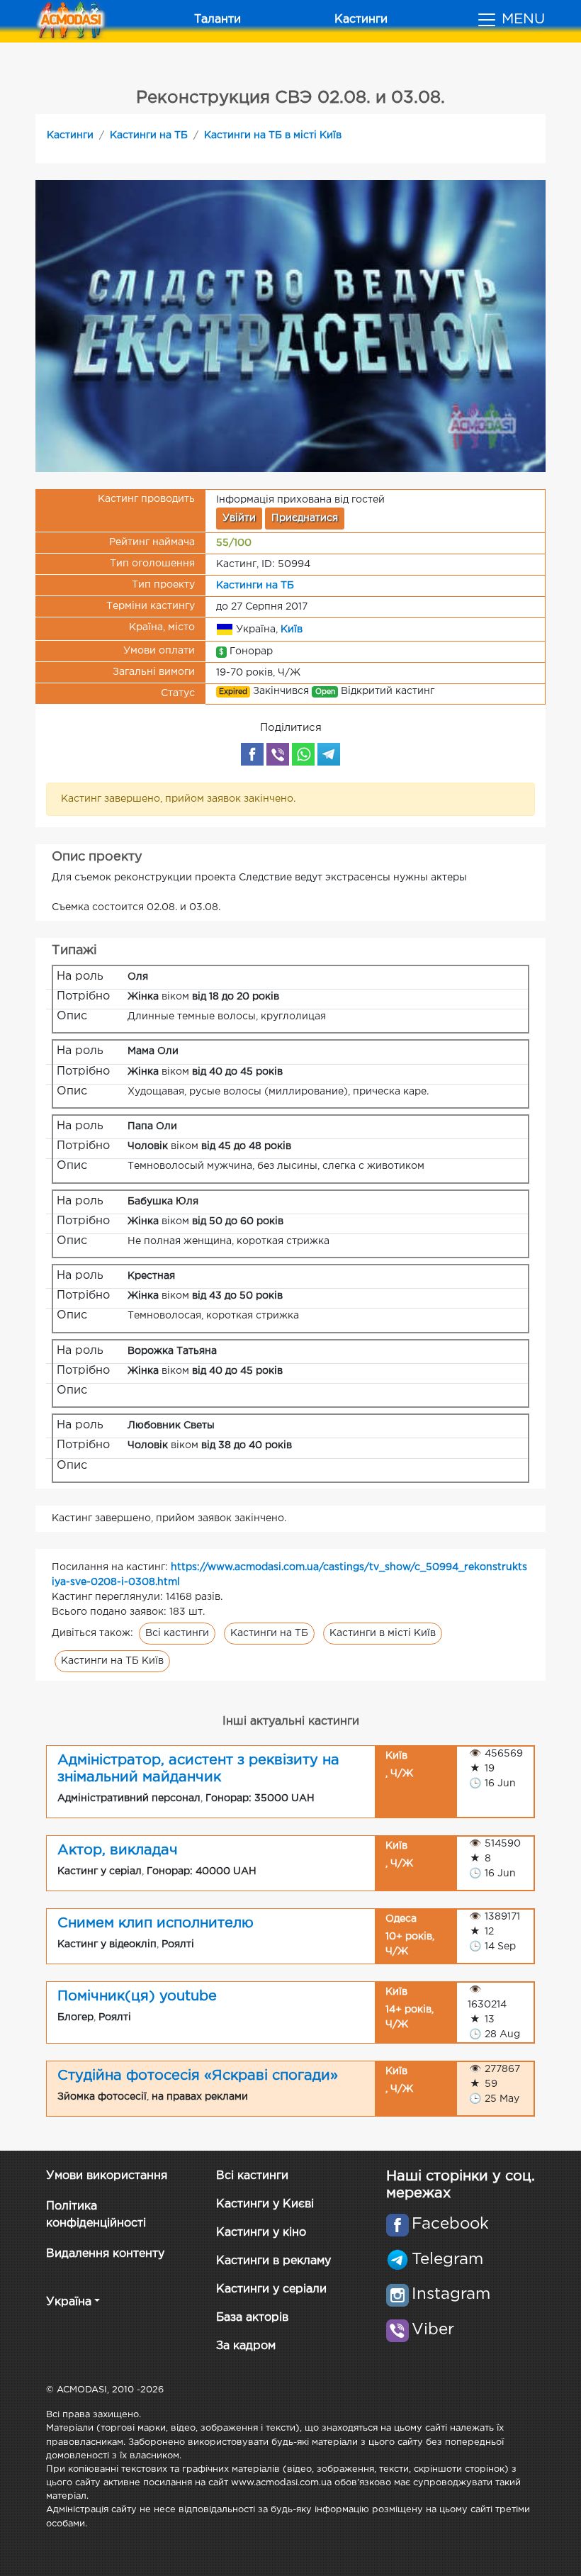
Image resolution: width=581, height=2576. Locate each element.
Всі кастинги (177, 1633)
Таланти (218, 19)
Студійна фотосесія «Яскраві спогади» (198, 2076)
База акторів (252, 2318)
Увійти (239, 518)
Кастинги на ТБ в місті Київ (273, 135)
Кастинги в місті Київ (383, 1633)
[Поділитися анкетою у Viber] (278, 754)
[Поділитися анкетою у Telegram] (329, 754)
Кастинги (361, 19)
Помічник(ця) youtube (137, 1996)
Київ (292, 629)
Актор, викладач (118, 1850)
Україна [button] (69, 2302)
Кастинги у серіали (271, 2289)
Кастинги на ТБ (149, 135)
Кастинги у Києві (265, 2204)
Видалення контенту (105, 2254)
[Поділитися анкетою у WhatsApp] (303, 754)
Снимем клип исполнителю (156, 1923)
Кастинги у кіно (261, 2233)
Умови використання (107, 2176)
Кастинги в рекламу (273, 2261)
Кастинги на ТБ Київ (112, 1661)
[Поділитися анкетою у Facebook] (252, 754)
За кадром (246, 2346)
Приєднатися (305, 518)
